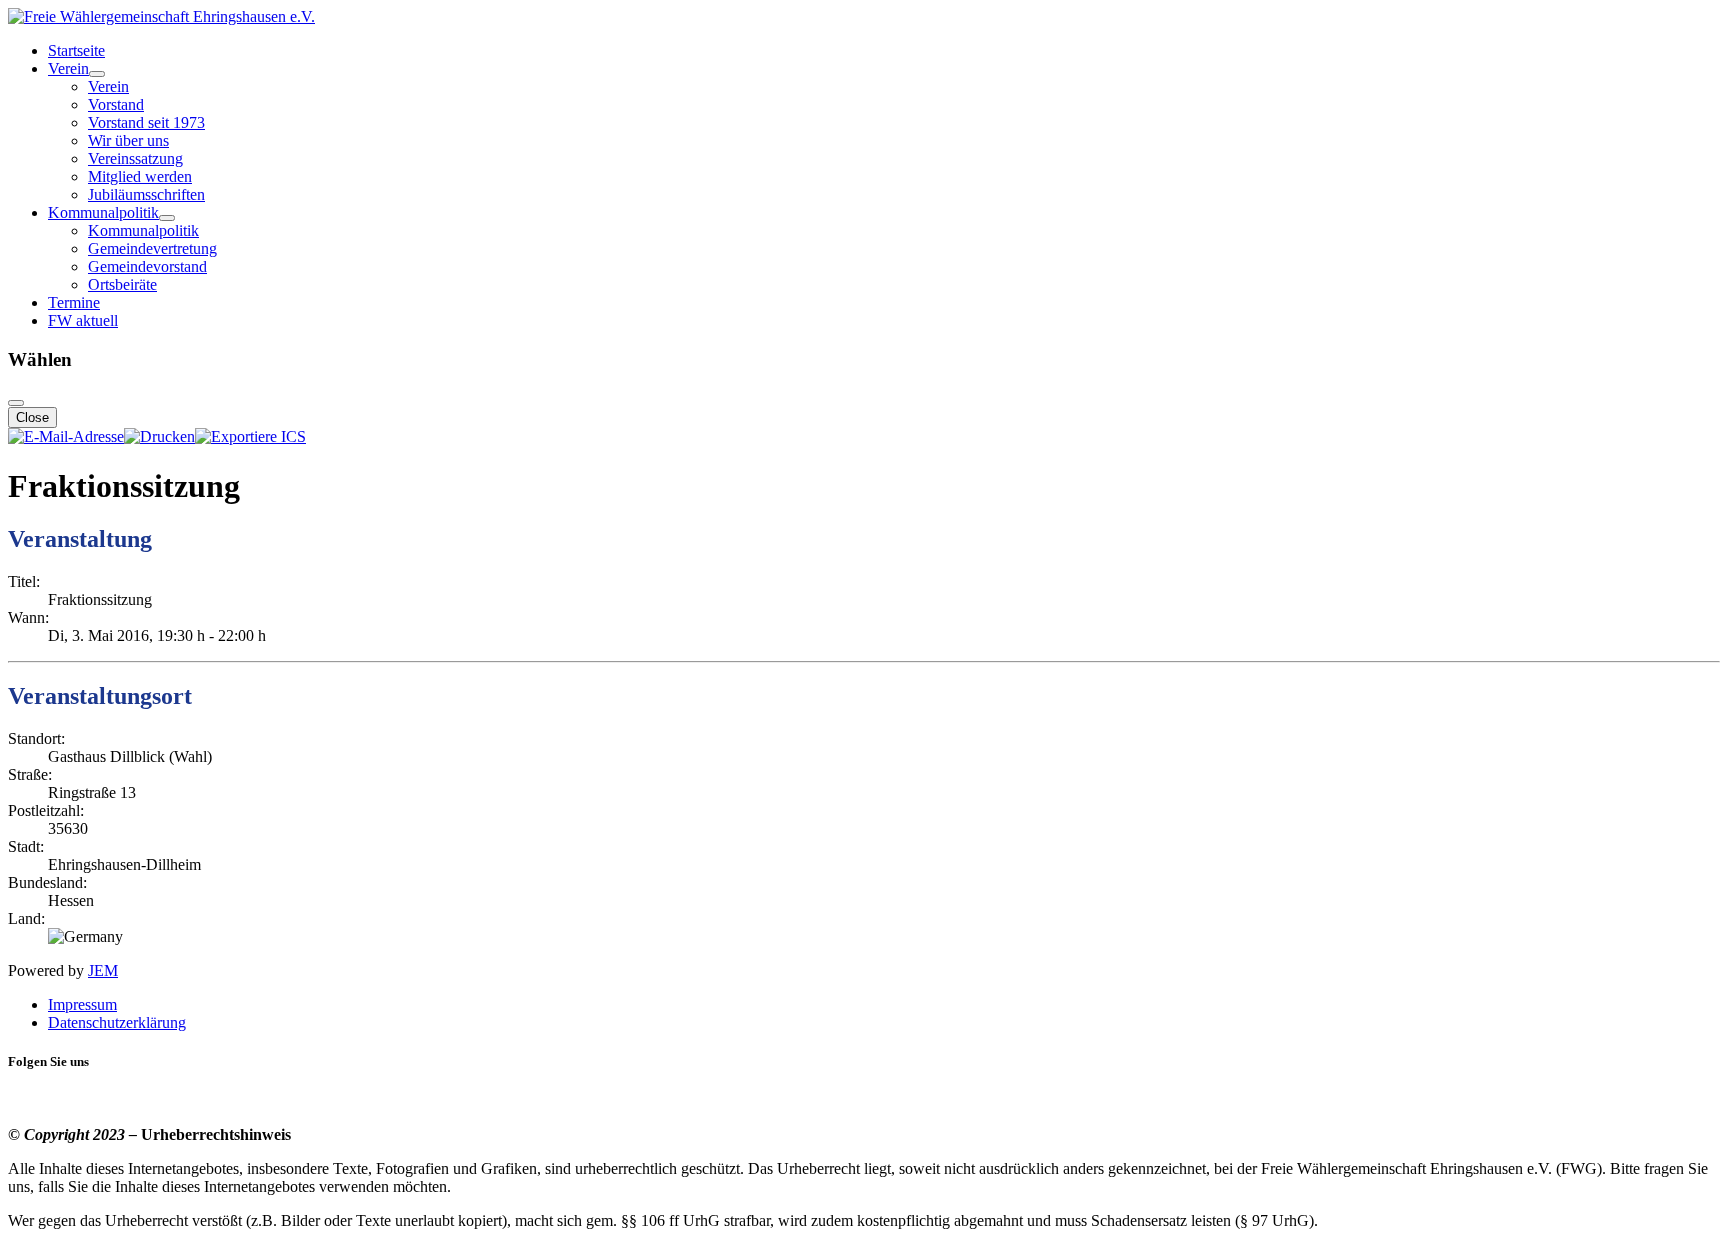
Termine (74, 302)
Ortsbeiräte (122, 284)
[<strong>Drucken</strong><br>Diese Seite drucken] (159, 436)
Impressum (82, 1004)
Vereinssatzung (135, 158)
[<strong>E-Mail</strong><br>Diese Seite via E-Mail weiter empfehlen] (66, 436)
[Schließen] (16, 403)
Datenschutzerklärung (117, 1022)
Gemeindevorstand (147, 266)
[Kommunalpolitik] (167, 218)
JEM (103, 970)
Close (32, 417)
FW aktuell (83, 320)
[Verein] (97, 74)
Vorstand (116, 104)
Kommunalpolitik (103, 212)
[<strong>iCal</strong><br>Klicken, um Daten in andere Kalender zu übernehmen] (250, 436)
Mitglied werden (140, 176)
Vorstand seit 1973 (146, 122)
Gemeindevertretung (152, 248)
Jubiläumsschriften (146, 194)
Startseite (76, 50)
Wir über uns (128, 140)
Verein (68, 68)
